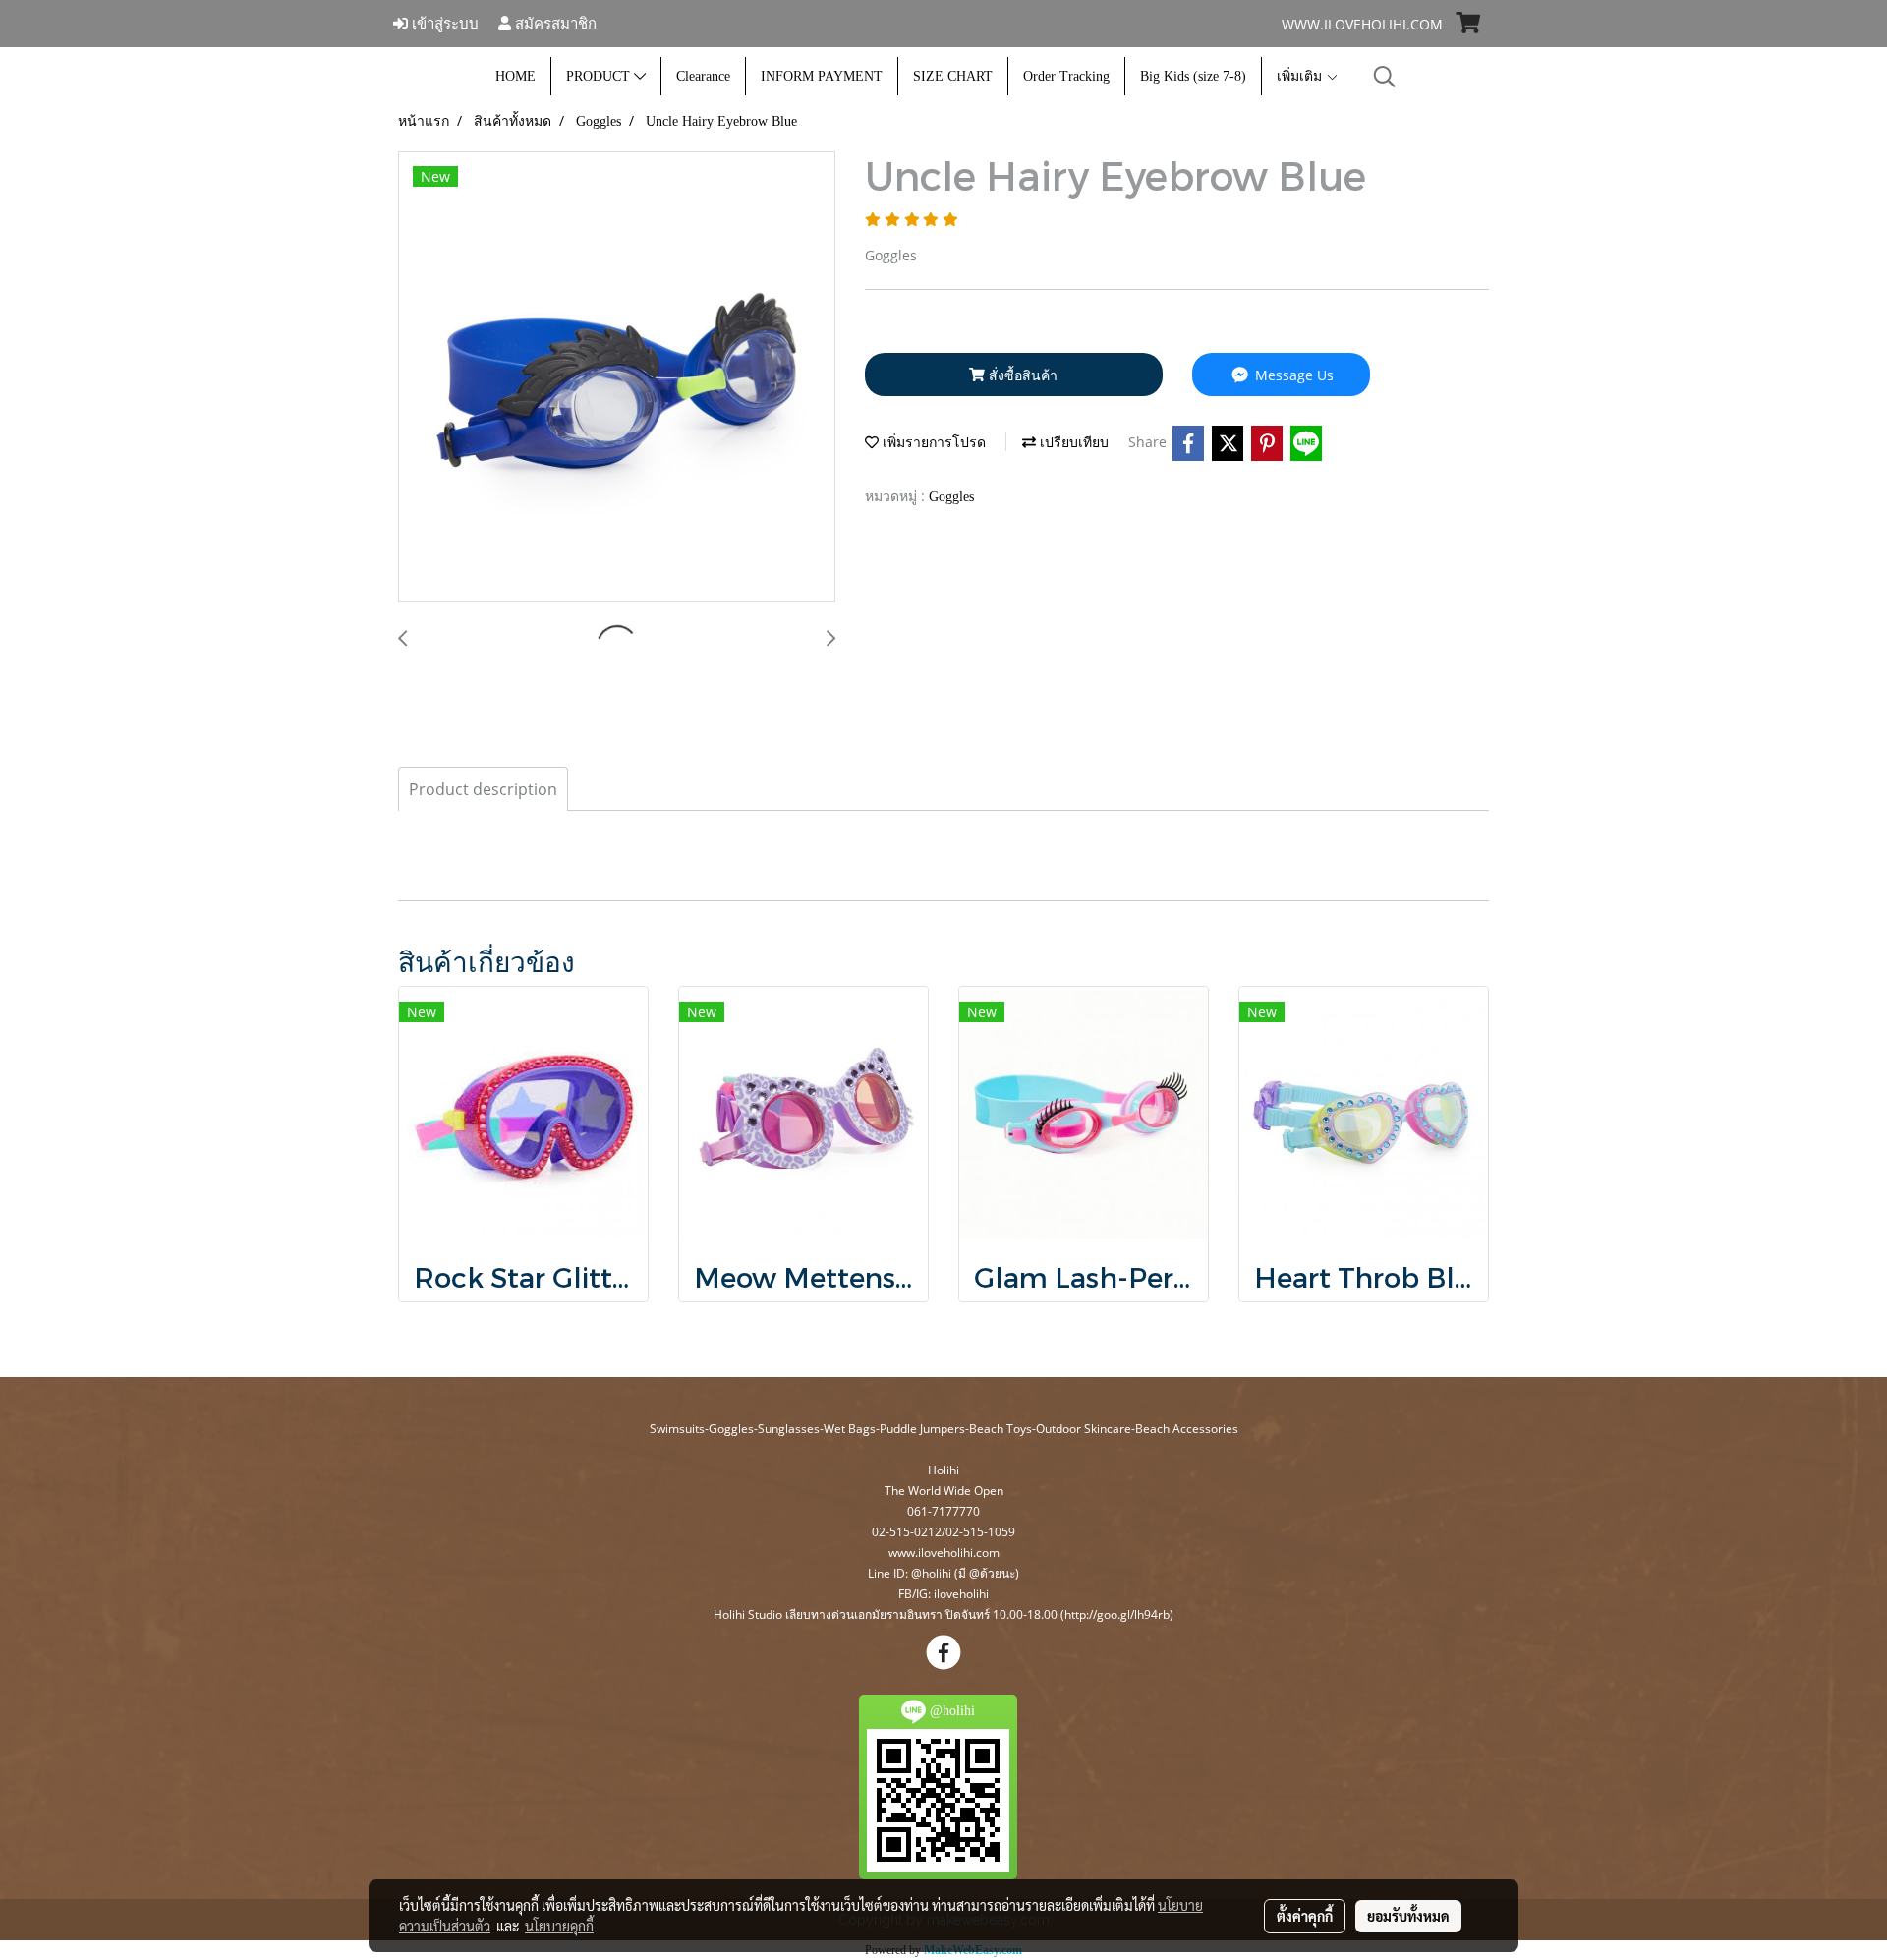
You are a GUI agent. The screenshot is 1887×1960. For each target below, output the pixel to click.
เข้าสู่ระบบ (443, 23)
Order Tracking (1066, 76)
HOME (515, 76)
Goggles (951, 497)
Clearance (703, 76)
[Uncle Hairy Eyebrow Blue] (617, 377)
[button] (1385, 77)
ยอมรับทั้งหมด (1408, 1916)
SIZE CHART (953, 76)
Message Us (1292, 375)
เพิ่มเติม (1301, 76)
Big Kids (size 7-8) (1193, 76)
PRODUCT (600, 76)
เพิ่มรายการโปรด (932, 443)
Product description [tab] (483, 789)
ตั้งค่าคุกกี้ (1305, 1916)
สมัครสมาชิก (554, 23)
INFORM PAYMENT (822, 76)
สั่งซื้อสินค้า (1021, 375)
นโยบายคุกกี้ (559, 1926)
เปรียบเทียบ (1072, 443)
